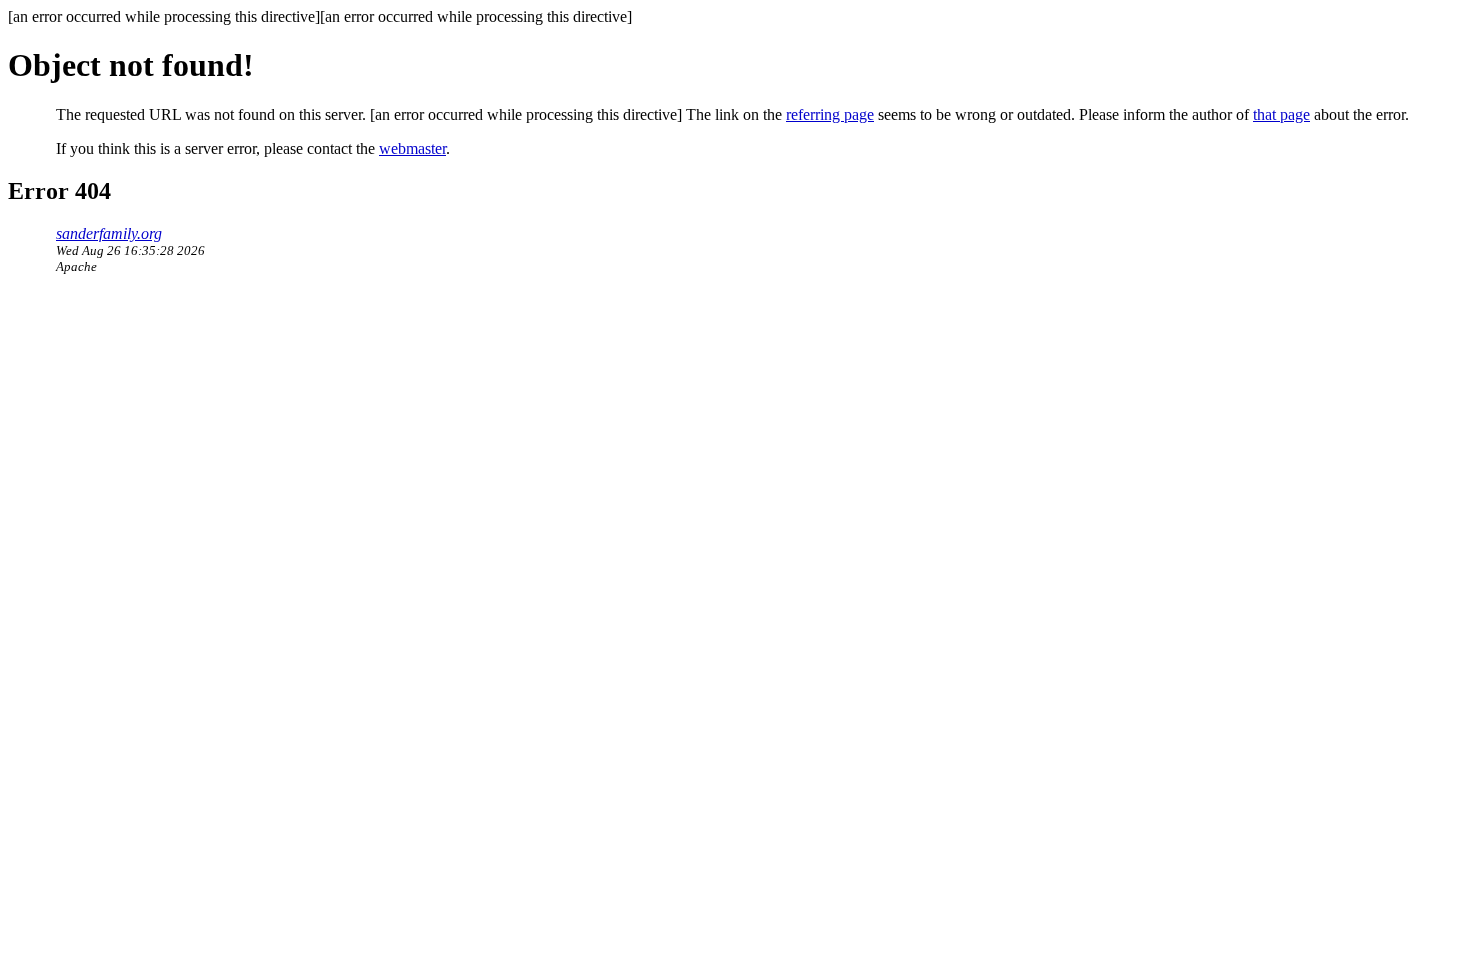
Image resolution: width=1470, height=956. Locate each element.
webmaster (412, 148)
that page (1281, 114)
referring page (830, 114)
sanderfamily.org (109, 233)
